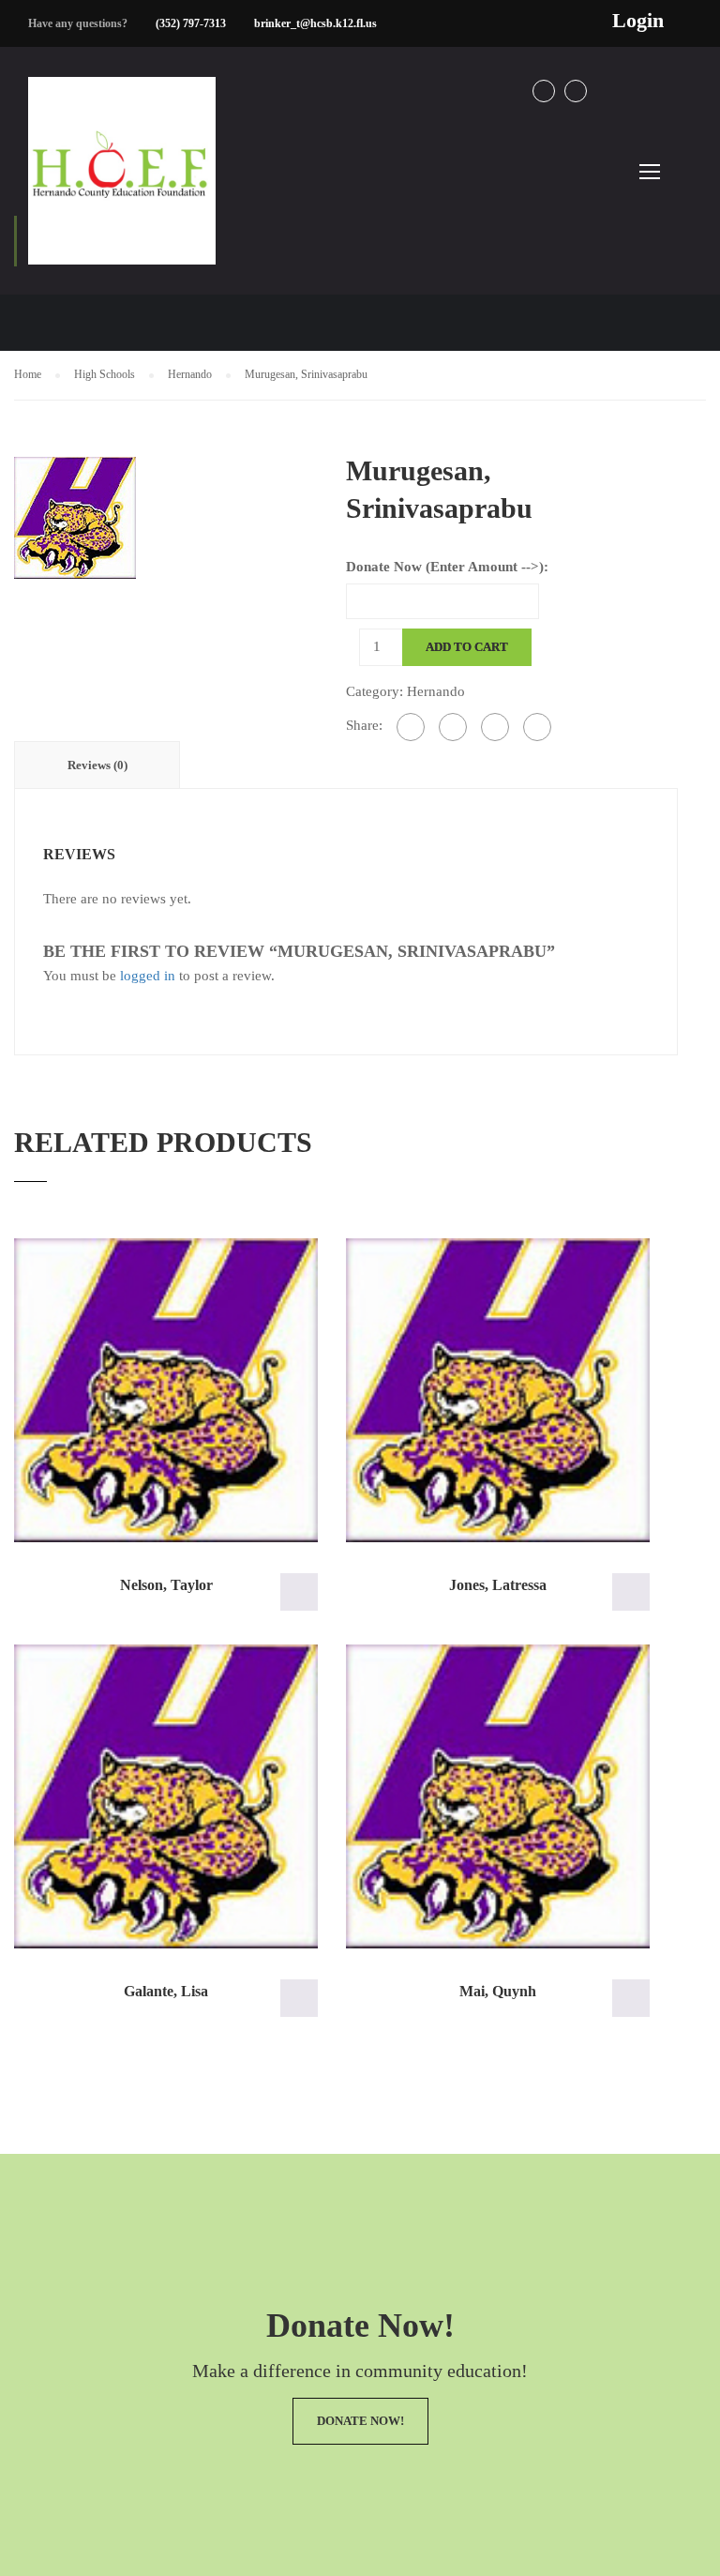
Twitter (576, 91)
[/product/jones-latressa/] (498, 1390)
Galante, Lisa (166, 1991)
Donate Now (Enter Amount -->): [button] (299, 1592)
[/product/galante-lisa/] (166, 1796)
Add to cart (467, 647)
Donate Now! (360, 2421)
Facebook (544, 91)
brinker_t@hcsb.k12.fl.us (315, 23)
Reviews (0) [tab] (97, 765)
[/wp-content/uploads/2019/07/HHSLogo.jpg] (75, 516)
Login (638, 21)
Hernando (190, 374)
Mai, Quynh (498, 1991)
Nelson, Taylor (166, 1585)
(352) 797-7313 (191, 23)
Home (28, 374)
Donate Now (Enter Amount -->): (447, 567)
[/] (122, 186)
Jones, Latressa (498, 1585)
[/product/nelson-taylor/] (166, 1390)
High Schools (105, 374)
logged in (148, 976)
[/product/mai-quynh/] (498, 1796)
